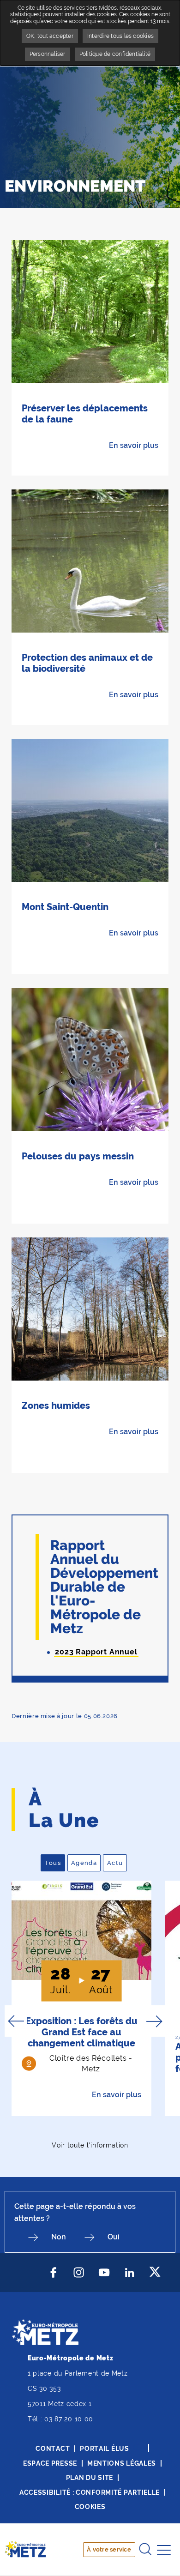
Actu (117, 1863)
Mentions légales (122, 2463)
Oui (114, 2237)
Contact (53, 2449)
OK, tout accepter (50, 36)
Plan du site (90, 2478)
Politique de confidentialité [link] (115, 54)
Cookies (90, 2507)
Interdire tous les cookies (120, 36)
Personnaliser (48, 54)
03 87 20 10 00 (69, 2419)
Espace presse (50, 2463)
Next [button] (154, 2021)
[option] (81, 1998)
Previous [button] (16, 2021)
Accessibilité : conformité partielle (90, 2492)
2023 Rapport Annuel (96, 1652)
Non (59, 2237)
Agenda (86, 1863)
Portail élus (104, 2449)
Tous (55, 1863)
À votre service (109, 2549)
